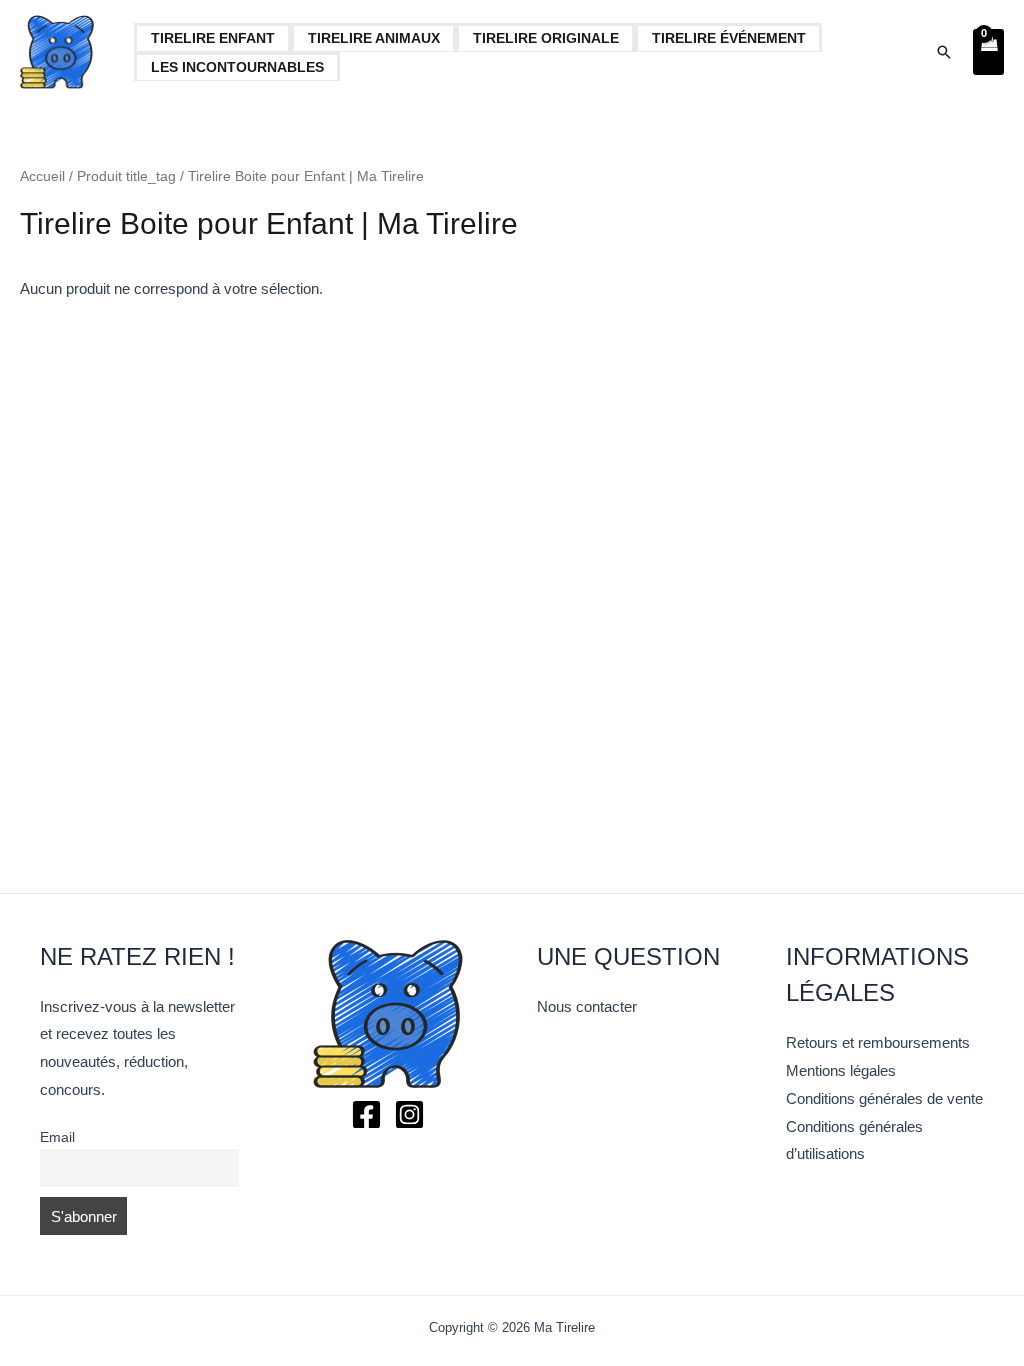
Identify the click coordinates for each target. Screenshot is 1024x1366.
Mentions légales (841, 1070)
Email (57, 1137)
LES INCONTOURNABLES (237, 67)
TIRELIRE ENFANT (213, 38)
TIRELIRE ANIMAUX (374, 38)
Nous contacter (587, 1006)
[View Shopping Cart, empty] (988, 52)
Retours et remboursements (878, 1042)
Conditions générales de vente (884, 1098)
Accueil (42, 176)
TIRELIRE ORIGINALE (546, 38)
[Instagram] (409, 1114)
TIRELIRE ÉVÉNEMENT (729, 38)
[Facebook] (366, 1114)
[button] (944, 52)
